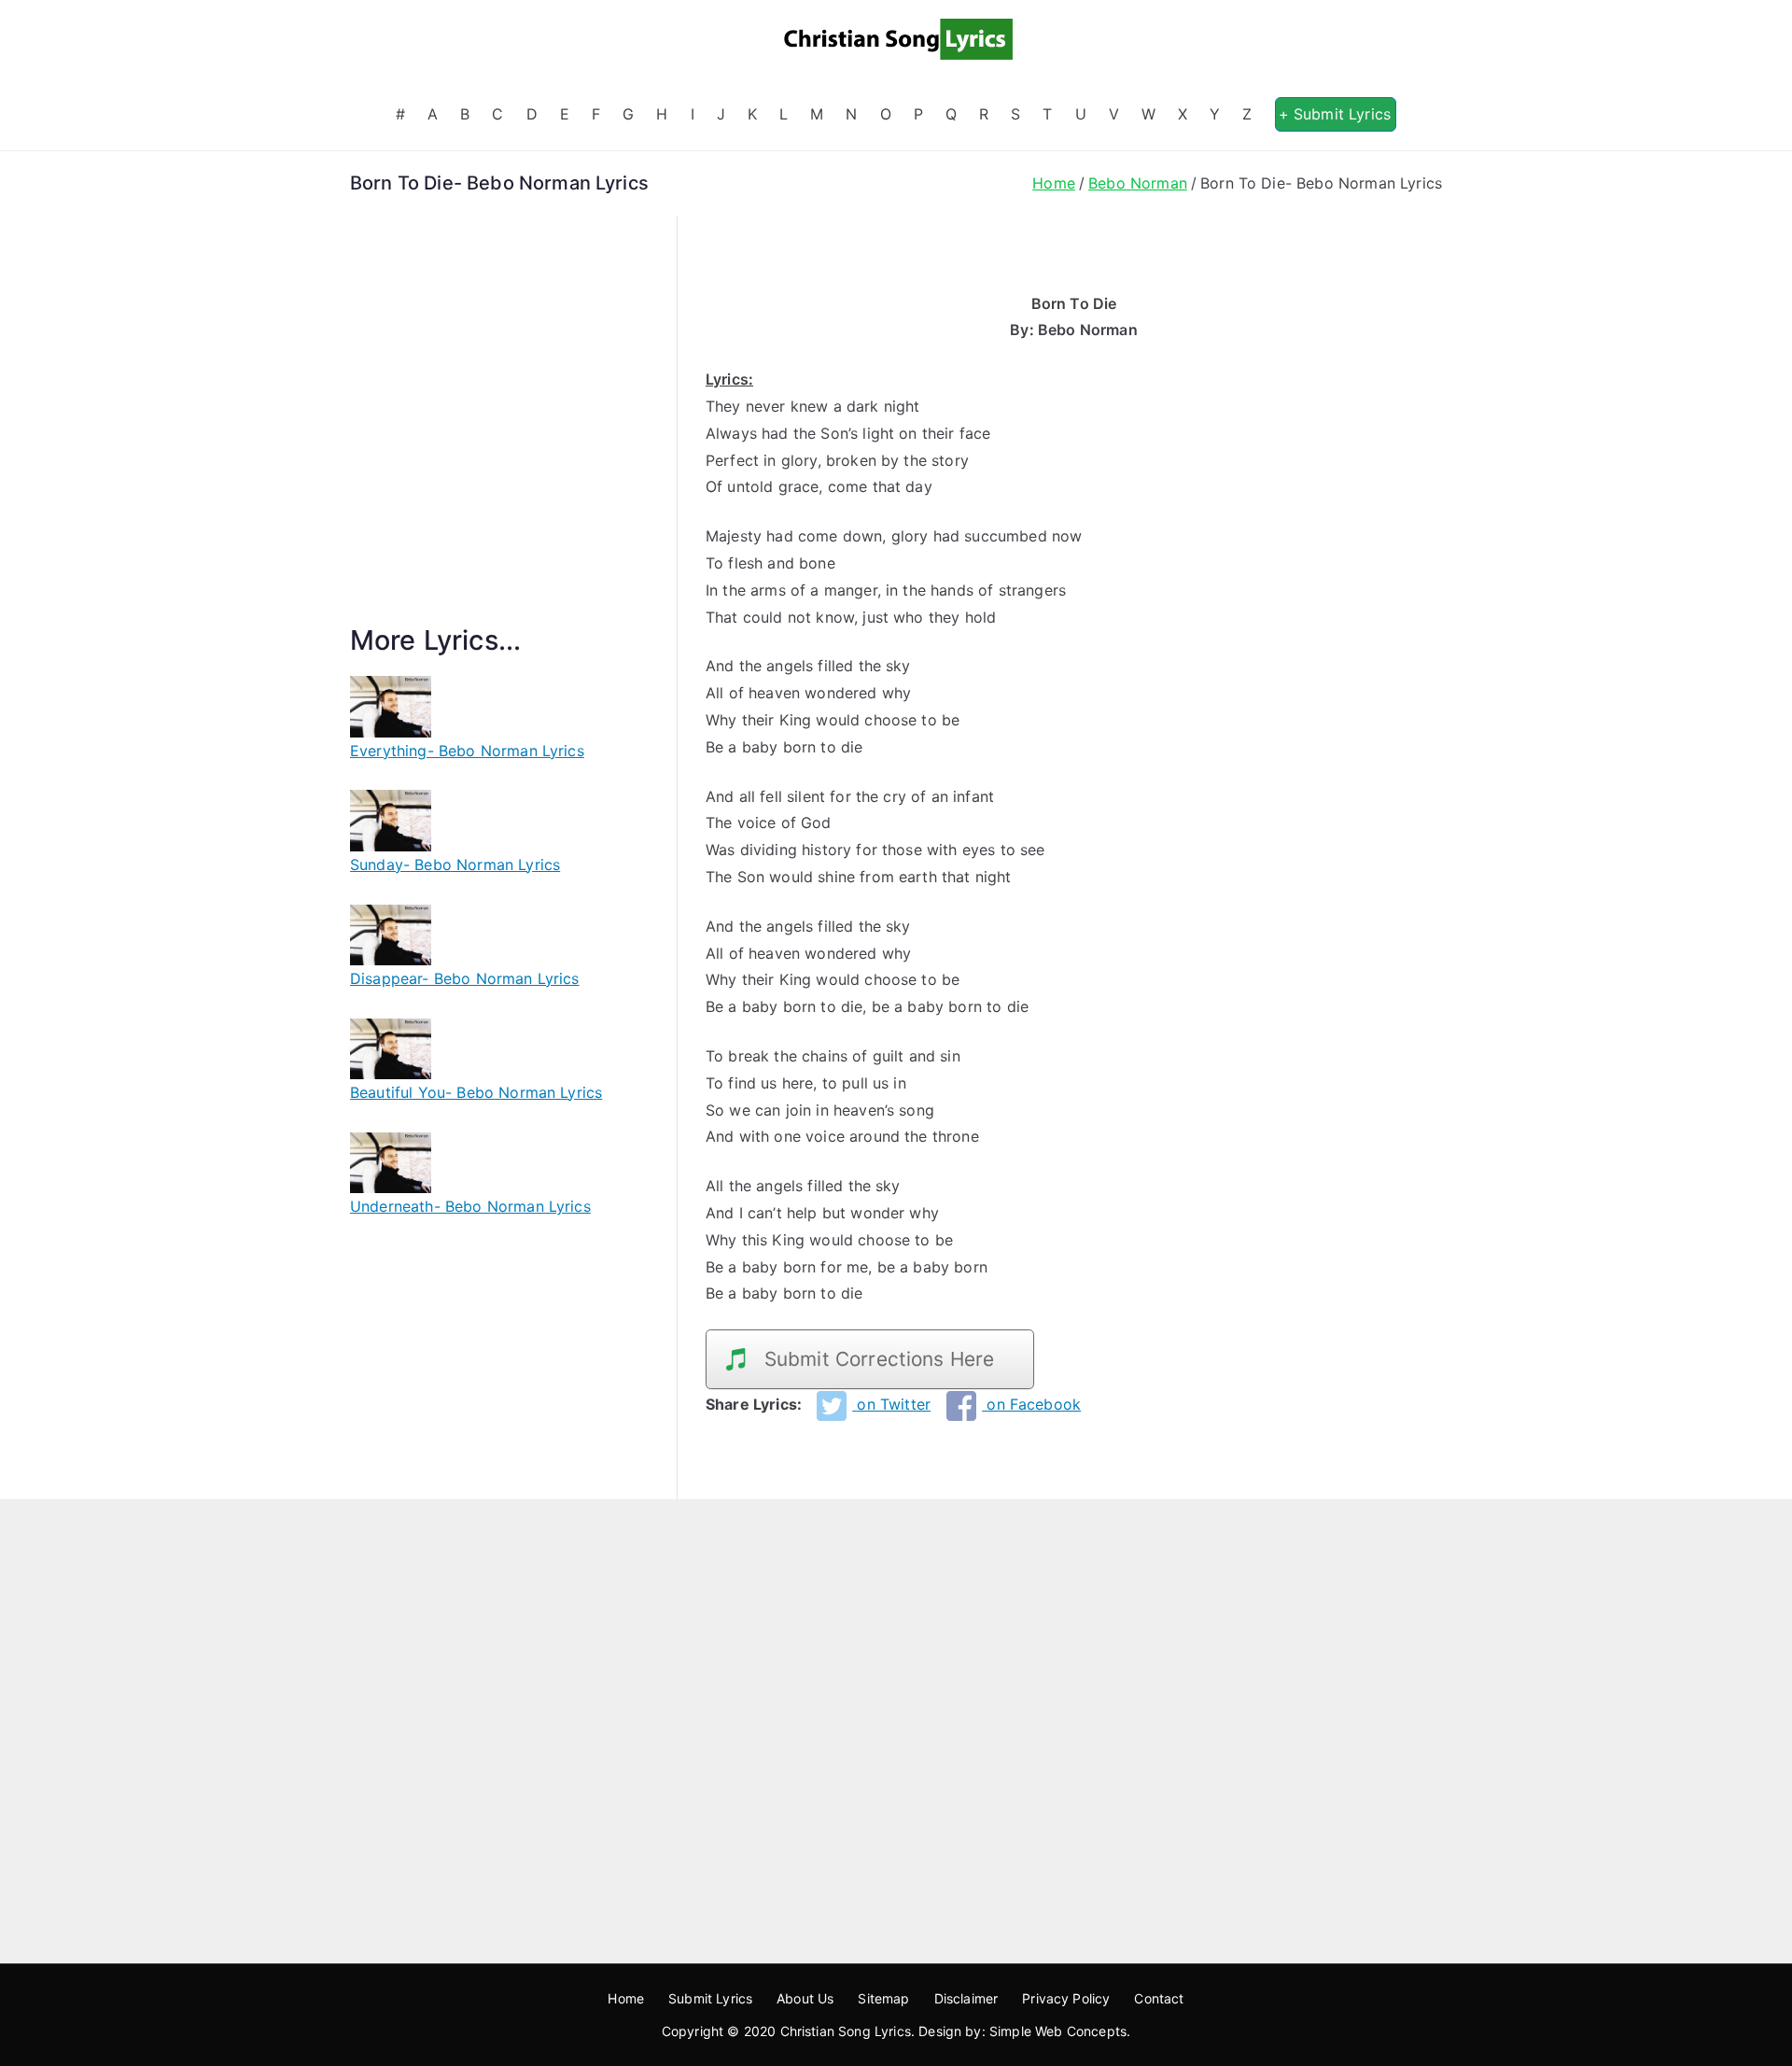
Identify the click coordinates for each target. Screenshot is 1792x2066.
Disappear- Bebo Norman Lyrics (465, 978)
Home (626, 1998)
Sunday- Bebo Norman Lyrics (455, 864)
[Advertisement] (499, 442)
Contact (1159, 1998)
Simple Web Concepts (1058, 2031)
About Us (805, 1998)
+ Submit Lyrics (1335, 114)
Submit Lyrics (710, 1998)
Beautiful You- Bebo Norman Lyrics (476, 1092)
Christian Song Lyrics (846, 2031)
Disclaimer (966, 1998)
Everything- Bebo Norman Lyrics (467, 751)
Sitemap (883, 1998)
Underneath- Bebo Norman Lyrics (470, 1206)
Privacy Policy (1066, 1998)
